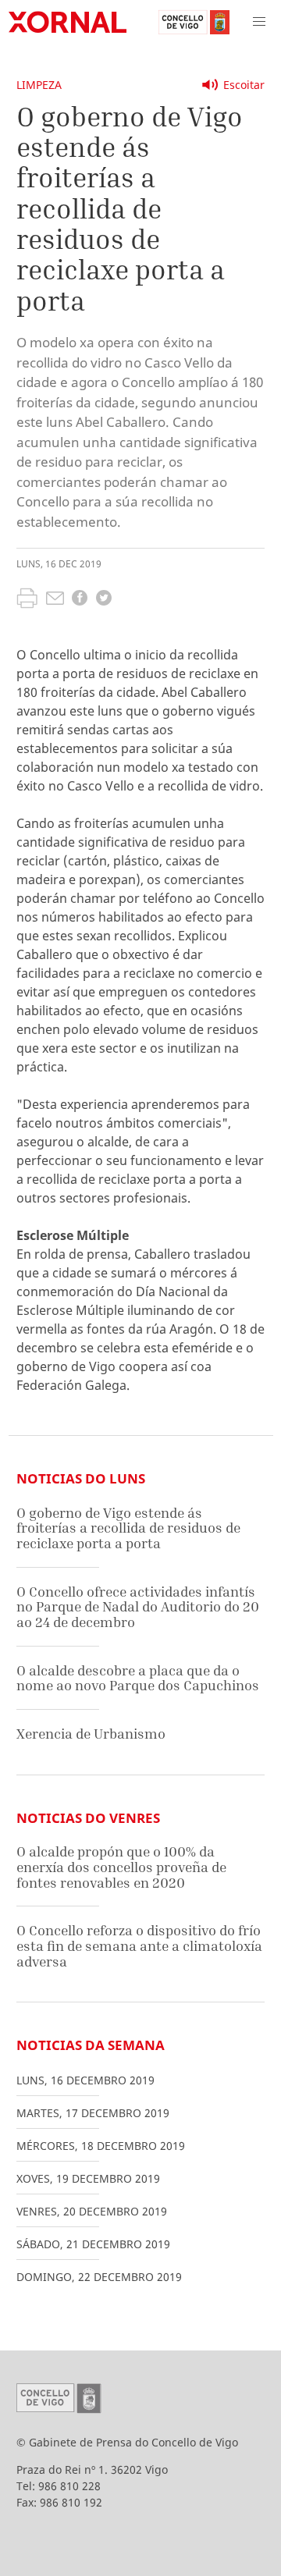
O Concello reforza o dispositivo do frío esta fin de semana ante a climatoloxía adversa (139, 1945)
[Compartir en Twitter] (104, 600)
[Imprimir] (27, 600)
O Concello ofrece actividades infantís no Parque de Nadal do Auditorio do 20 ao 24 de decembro (138, 1607)
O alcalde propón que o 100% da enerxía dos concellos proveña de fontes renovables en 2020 (121, 1867)
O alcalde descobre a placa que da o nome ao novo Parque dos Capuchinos (138, 1678)
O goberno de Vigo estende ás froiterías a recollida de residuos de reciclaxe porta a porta (128, 1528)
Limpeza (39, 85)
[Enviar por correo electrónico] (55, 600)
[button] (259, 22)
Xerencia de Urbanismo (91, 1734)
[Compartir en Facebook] (80, 600)
